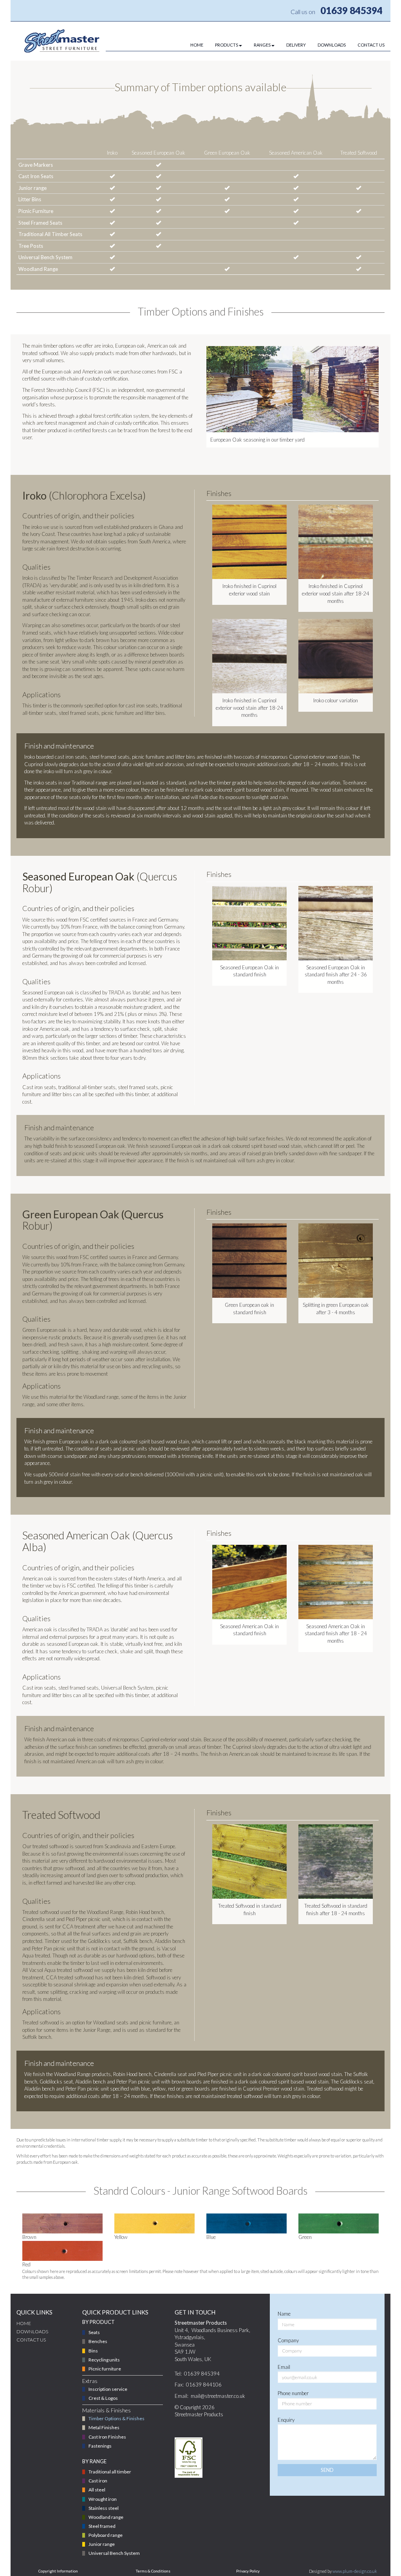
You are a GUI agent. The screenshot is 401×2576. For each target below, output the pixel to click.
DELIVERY (296, 45)
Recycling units (104, 2360)
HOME (197, 45)
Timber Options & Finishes (117, 2418)
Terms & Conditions (153, 2571)
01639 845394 (351, 10)
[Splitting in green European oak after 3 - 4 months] (336, 1261)
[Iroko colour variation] (336, 656)
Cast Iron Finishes (107, 2437)
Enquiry (286, 2420)
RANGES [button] (262, 45)
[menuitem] (191, 45)
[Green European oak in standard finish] (249, 1261)
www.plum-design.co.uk (355, 2571)
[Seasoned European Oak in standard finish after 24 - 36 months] (336, 923)
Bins (93, 2351)
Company (288, 2340)
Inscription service (108, 2389)
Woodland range (106, 2517)
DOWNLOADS (332, 45)
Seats (94, 2332)
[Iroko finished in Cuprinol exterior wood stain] (249, 542)
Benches (98, 2341)
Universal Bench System (114, 2553)
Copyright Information (58, 2571)
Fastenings (100, 2446)
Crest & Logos (103, 2398)
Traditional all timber (110, 2472)
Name (284, 2314)
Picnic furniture (105, 2369)
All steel (97, 2490)
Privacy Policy (248, 2571)
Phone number (293, 2393)
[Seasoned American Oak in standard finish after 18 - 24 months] (336, 1582)
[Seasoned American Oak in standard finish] (249, 1582)
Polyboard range (106, 2535)
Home (24, 2323)
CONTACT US (371, 45)
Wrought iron (103, 2499)
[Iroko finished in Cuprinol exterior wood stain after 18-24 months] (336, 542)
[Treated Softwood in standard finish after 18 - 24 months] (336, 1862)
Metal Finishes (104, 2427)
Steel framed (102, 2526)
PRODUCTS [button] (227, 45)
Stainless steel (104, 2508)
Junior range (102, 2544)
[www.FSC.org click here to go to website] (189, 2458)
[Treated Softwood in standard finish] (249, 1862)
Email (284, 2367)
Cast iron (98, 2481)
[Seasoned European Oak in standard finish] (249, 923)
